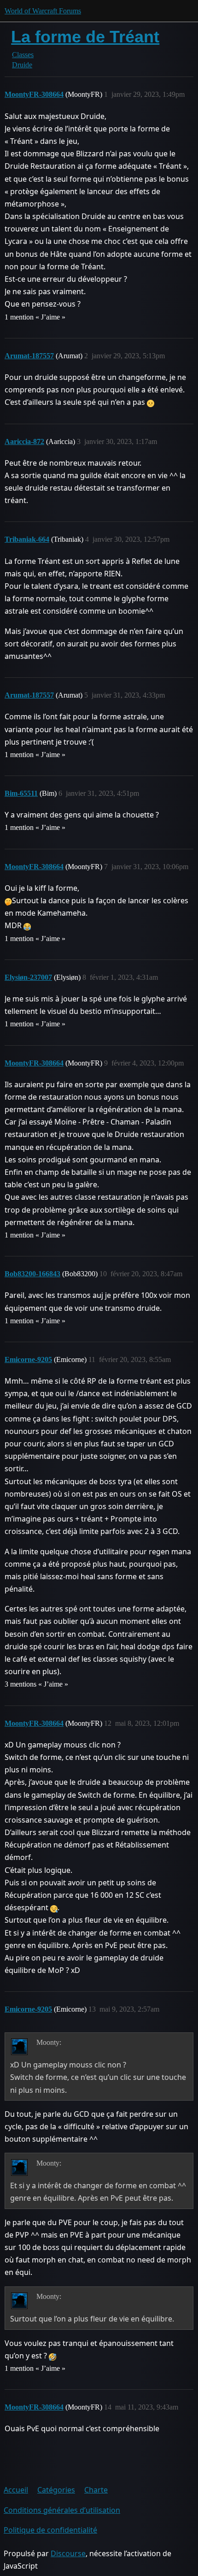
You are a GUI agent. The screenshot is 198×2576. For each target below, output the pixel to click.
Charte (96, 2490)
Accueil (16, 2490)
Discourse (68, 2553)
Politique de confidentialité (50, 2530)
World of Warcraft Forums (43, 11)
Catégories (56, 2490)
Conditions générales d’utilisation (62, 2510)
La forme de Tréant (85, 37)
